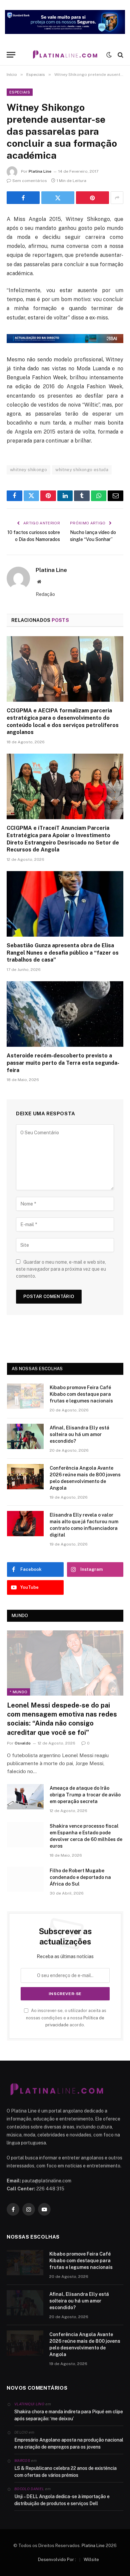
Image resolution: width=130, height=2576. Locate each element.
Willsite (91, 2560)
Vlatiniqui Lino (29, 2404)
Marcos (22, 2461)
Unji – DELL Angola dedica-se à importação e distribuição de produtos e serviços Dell (62, 2500)
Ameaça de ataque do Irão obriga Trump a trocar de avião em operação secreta (85, 1795)
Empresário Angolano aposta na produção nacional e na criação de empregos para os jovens (69, 2443)
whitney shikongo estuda (82, 470)
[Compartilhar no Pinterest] (92, 198)
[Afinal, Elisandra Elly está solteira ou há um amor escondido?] (25, 1436)
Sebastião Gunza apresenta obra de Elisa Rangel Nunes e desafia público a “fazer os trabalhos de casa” (63, 953)
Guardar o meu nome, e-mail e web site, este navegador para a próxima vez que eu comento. (61, 1269)
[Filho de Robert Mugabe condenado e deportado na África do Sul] (25, 1879)
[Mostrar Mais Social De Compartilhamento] (117, 198)
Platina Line (40, 171)
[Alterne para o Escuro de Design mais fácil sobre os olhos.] (109, 55)
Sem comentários (30, 181)
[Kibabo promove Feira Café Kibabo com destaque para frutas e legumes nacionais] (25, 1396)
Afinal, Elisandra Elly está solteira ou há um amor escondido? (79, 1434)
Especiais (20, 92)
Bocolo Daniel (29, 2489)
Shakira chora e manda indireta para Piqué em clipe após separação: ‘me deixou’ (69, 2415)
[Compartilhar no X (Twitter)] (58, 198)
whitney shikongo (28, 470)
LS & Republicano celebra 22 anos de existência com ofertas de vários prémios (65, 2472)
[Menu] (11, 55)
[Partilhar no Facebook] (23, 198)
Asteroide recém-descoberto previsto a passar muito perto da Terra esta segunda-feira (63, 1063)
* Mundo (18, 1692)
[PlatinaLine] (65, 55)
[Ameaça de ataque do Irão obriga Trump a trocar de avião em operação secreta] (25, 1797)
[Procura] (120, 55)
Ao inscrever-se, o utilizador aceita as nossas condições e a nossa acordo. (66, 2018)
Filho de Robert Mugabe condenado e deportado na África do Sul (80, 1877)
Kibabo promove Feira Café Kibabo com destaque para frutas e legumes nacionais (81, 1394)
